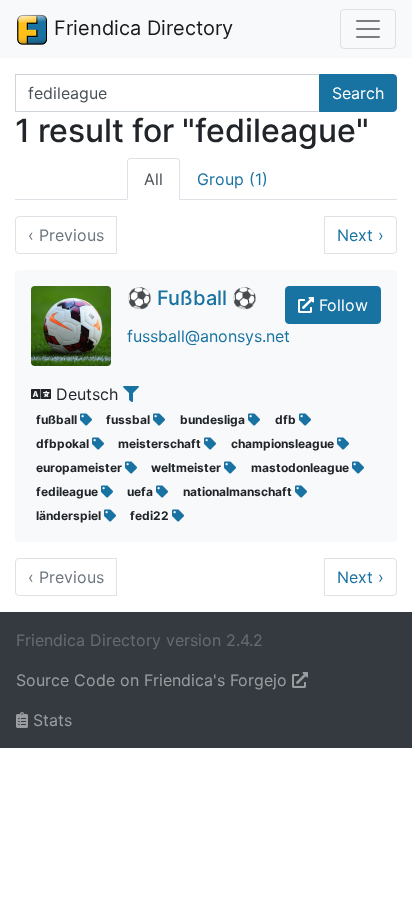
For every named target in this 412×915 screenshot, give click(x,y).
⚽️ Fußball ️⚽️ (192, 298)
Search (358, 93)
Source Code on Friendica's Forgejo (154, 680)
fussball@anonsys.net (208, 336)
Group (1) (232, 179)
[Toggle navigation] (368, 29)
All (153, 179)
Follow (341, 305)
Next (360, 235)
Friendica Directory (140, 28)
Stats (50, 720)
